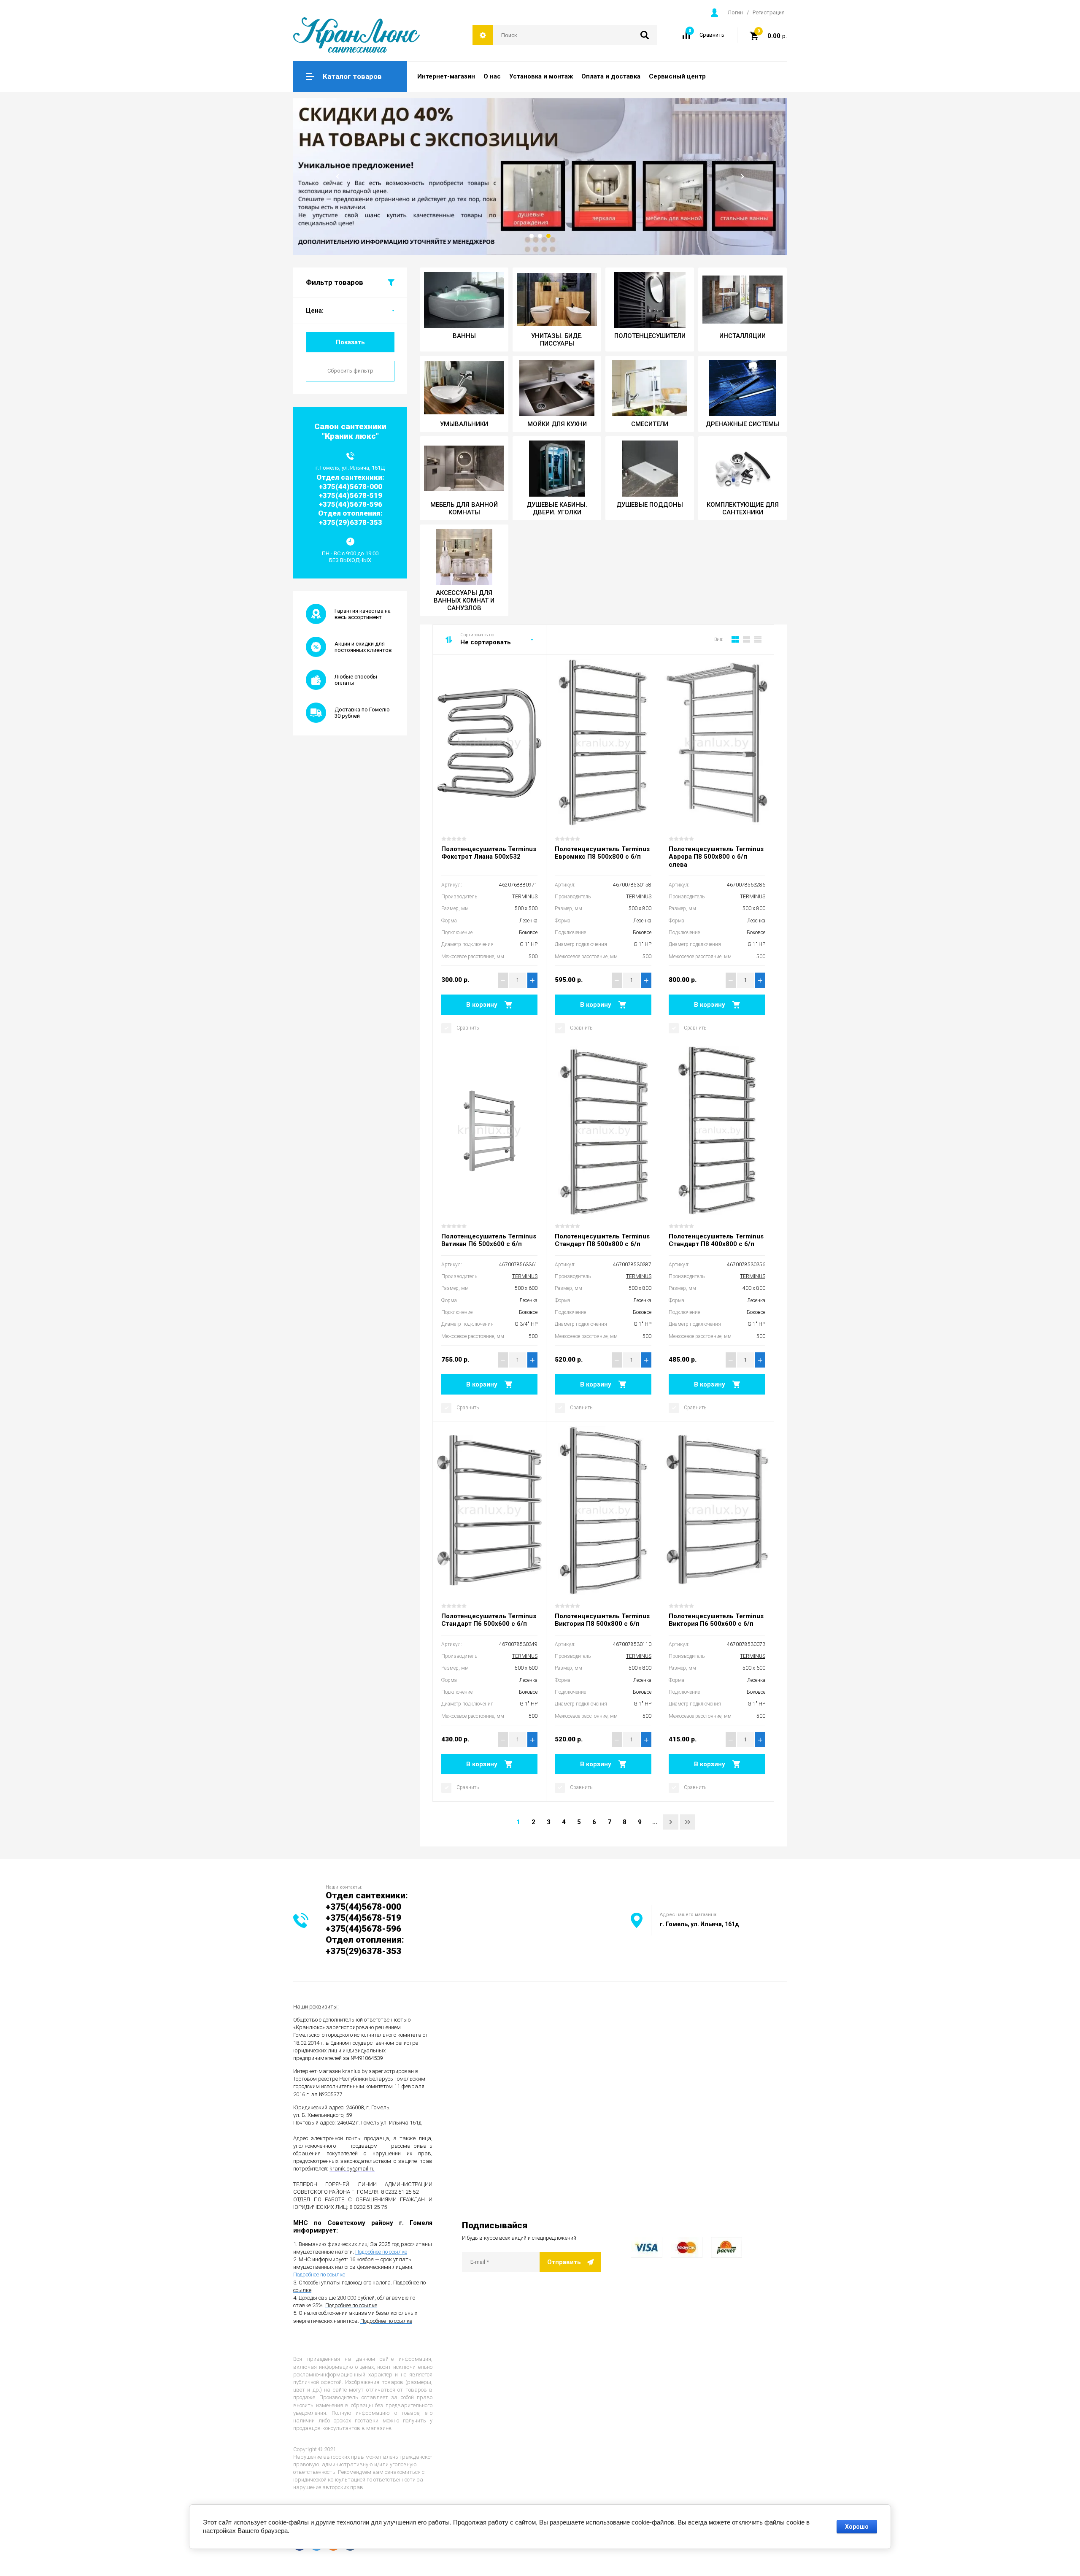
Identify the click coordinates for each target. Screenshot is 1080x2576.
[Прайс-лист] (758, 640)
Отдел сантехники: (367, 1895)
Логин (735, 12)
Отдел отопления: (365, 1940)
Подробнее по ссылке (381, 2252)
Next (742, 176)
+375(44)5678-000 (363, 1907)
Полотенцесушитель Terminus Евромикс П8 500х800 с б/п (602, 853)
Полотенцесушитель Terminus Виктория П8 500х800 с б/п (602, 1620)
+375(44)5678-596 (363, 1929)
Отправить (564, 2262)
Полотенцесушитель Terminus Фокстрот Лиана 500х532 (489, 853)
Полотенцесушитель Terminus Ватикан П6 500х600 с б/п (489, 1240)
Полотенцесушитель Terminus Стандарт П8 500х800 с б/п (602, 1240)
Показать (350, 342)
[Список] (747, 640)
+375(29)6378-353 (363, 1951)
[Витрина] (735, 640)
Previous (337, 176)
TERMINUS (525, 897)
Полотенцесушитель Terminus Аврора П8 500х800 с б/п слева (716, 857)
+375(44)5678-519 (363, 1918)
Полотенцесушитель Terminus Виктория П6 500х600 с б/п (716, 1620)
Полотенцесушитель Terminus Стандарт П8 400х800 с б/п (716, 1240)
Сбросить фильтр (350, 371)
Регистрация (769, 12)
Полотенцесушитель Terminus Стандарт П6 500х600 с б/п (489, 1620)
